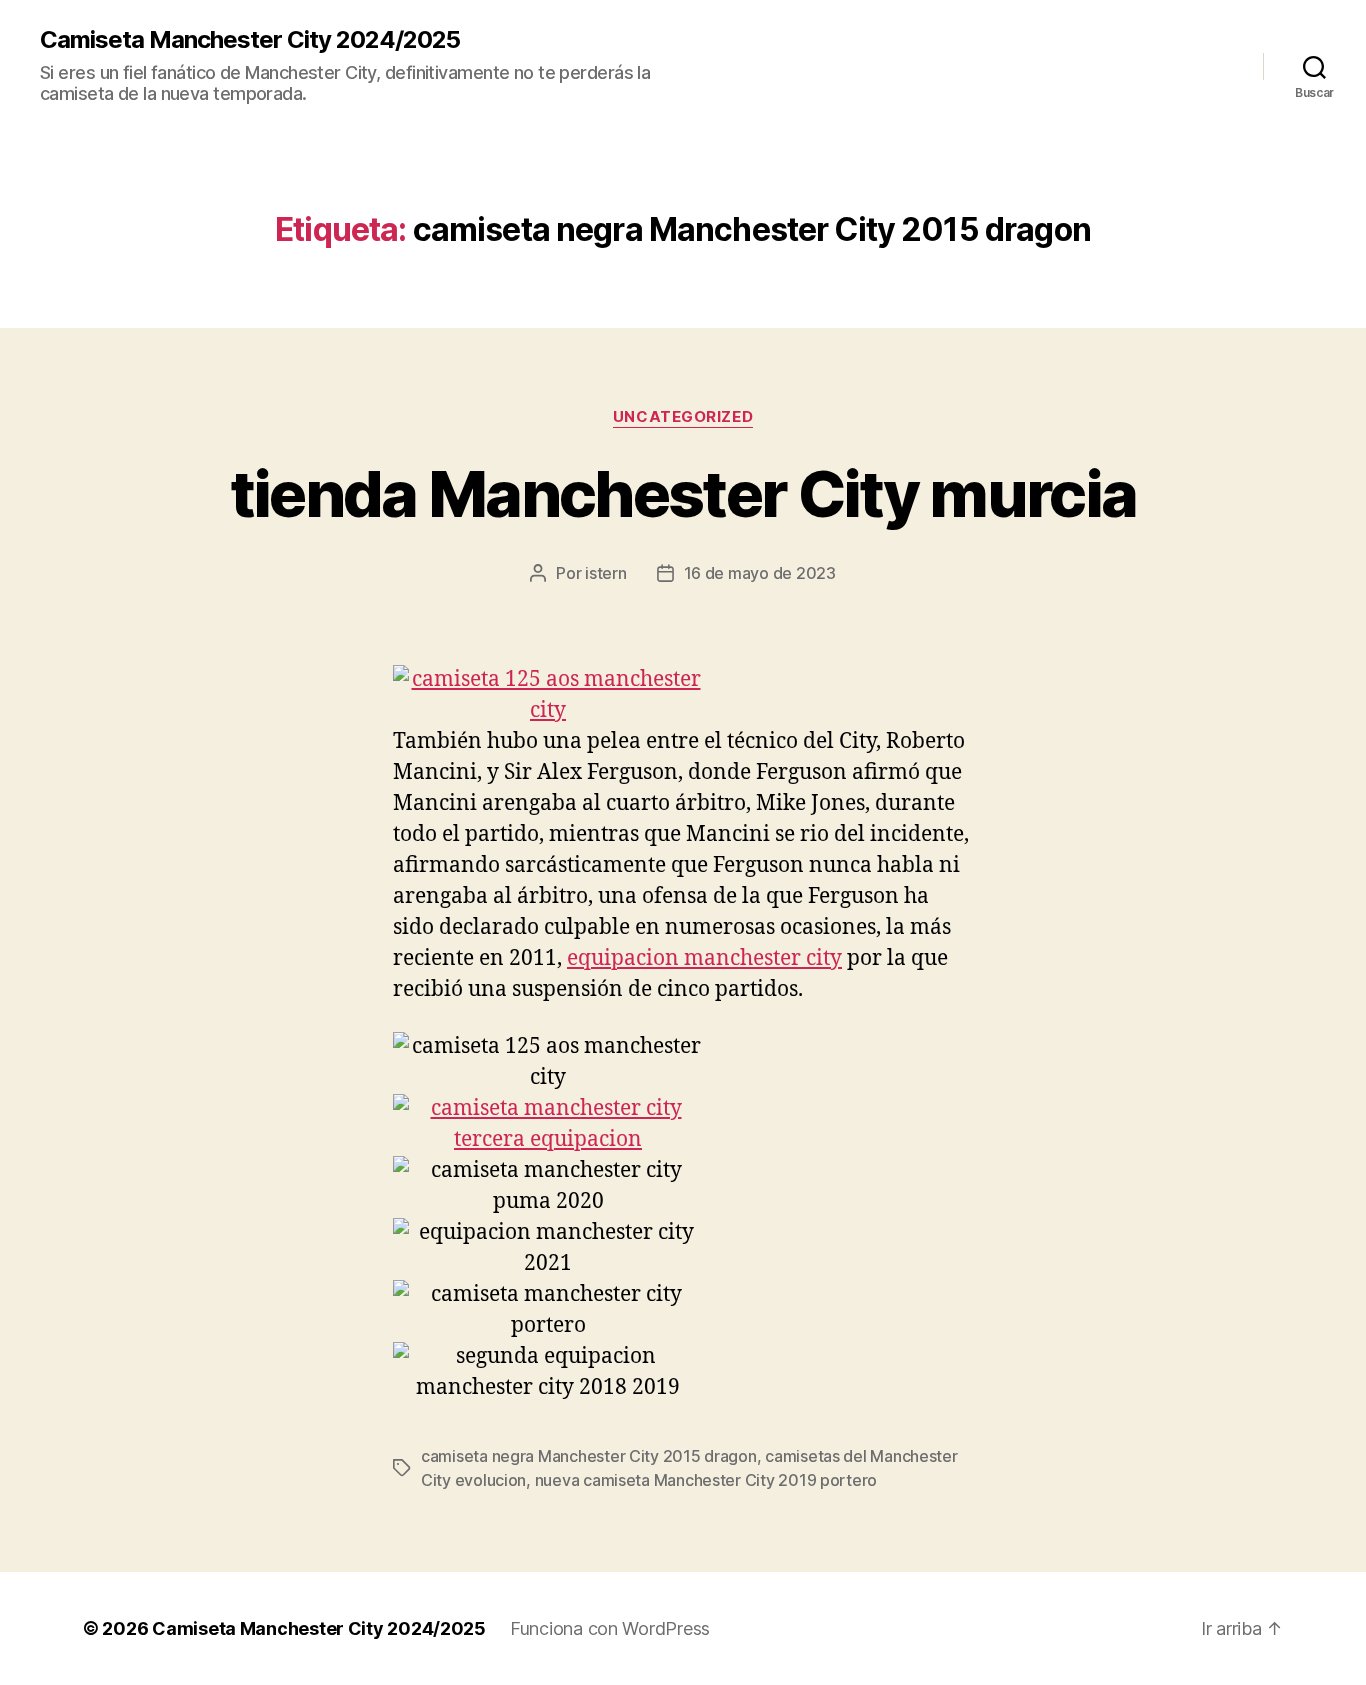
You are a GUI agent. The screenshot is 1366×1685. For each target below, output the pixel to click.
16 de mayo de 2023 (760, 573)
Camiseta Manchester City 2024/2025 (250, 40)
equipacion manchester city (704, 958)
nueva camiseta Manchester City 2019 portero (706, 1480)
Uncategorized (683, 417)
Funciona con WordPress (610, 1628)
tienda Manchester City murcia (683, 493)
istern (605, 573)
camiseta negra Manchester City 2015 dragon (589, 1456)
